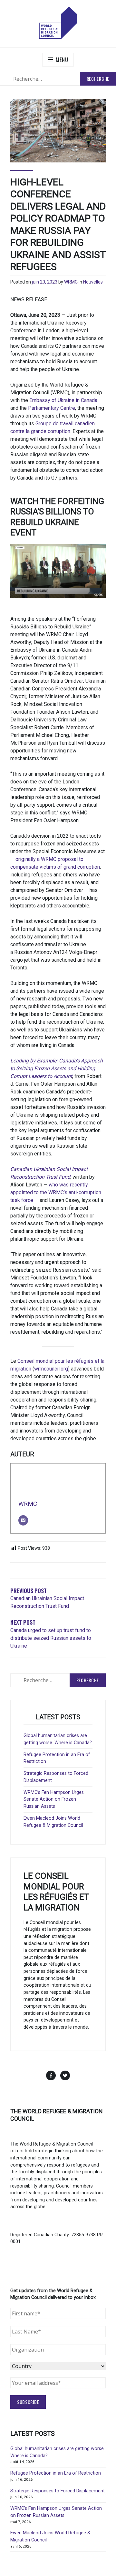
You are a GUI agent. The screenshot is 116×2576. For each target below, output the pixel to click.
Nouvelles (93, 282)
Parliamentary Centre (52, 408)
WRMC (71, 282)
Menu (62, 60)
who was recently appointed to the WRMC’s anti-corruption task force (56, 1192)
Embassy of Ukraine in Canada (63, 400)
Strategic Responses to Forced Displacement (58, 2491)
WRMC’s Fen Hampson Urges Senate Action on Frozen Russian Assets (54, 1799)
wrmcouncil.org (51, 1369)
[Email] (23, 1520)
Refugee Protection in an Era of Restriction (56, 2473)
